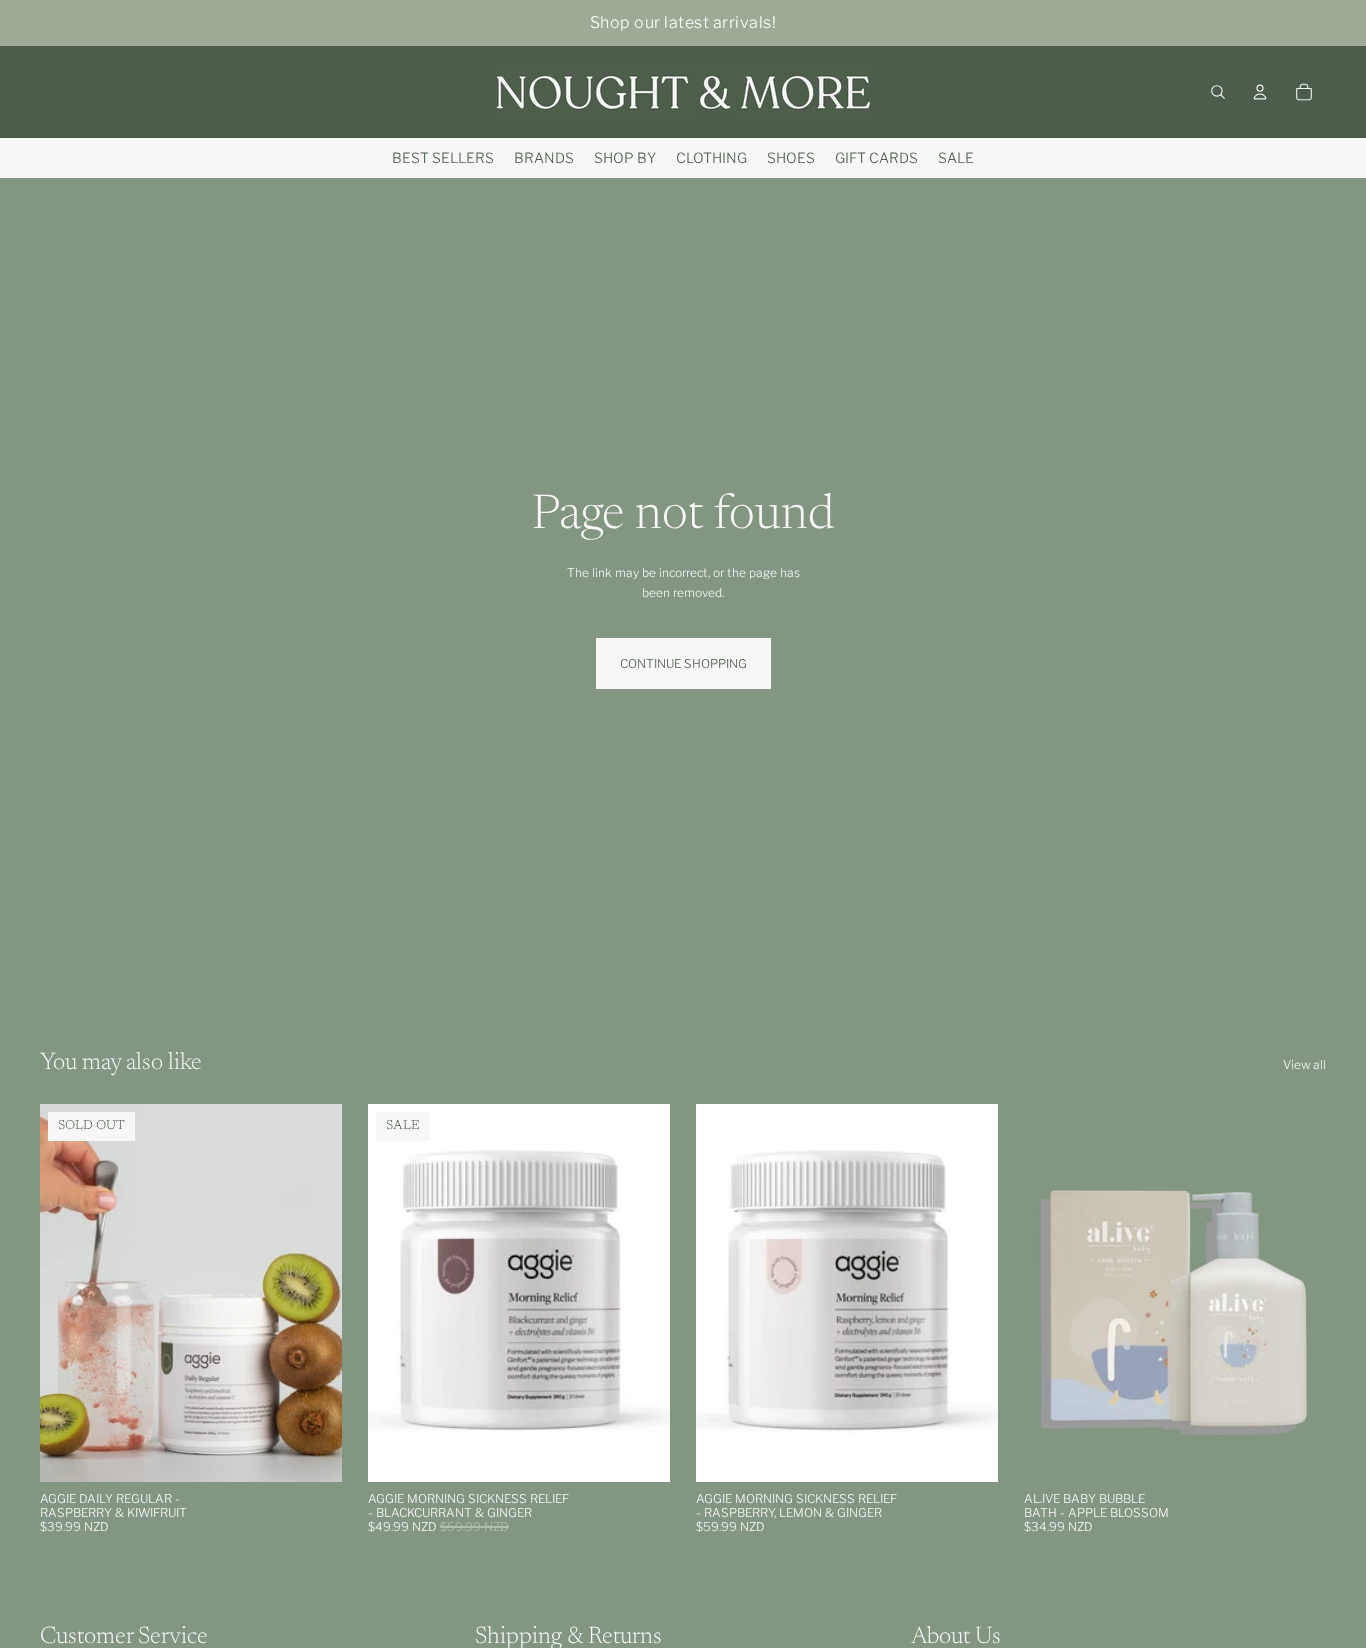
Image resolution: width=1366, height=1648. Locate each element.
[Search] (1218, 92)
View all (1304, 1064)
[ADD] (639, 1451)
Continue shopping (683, 663)
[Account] (1260, 92)
